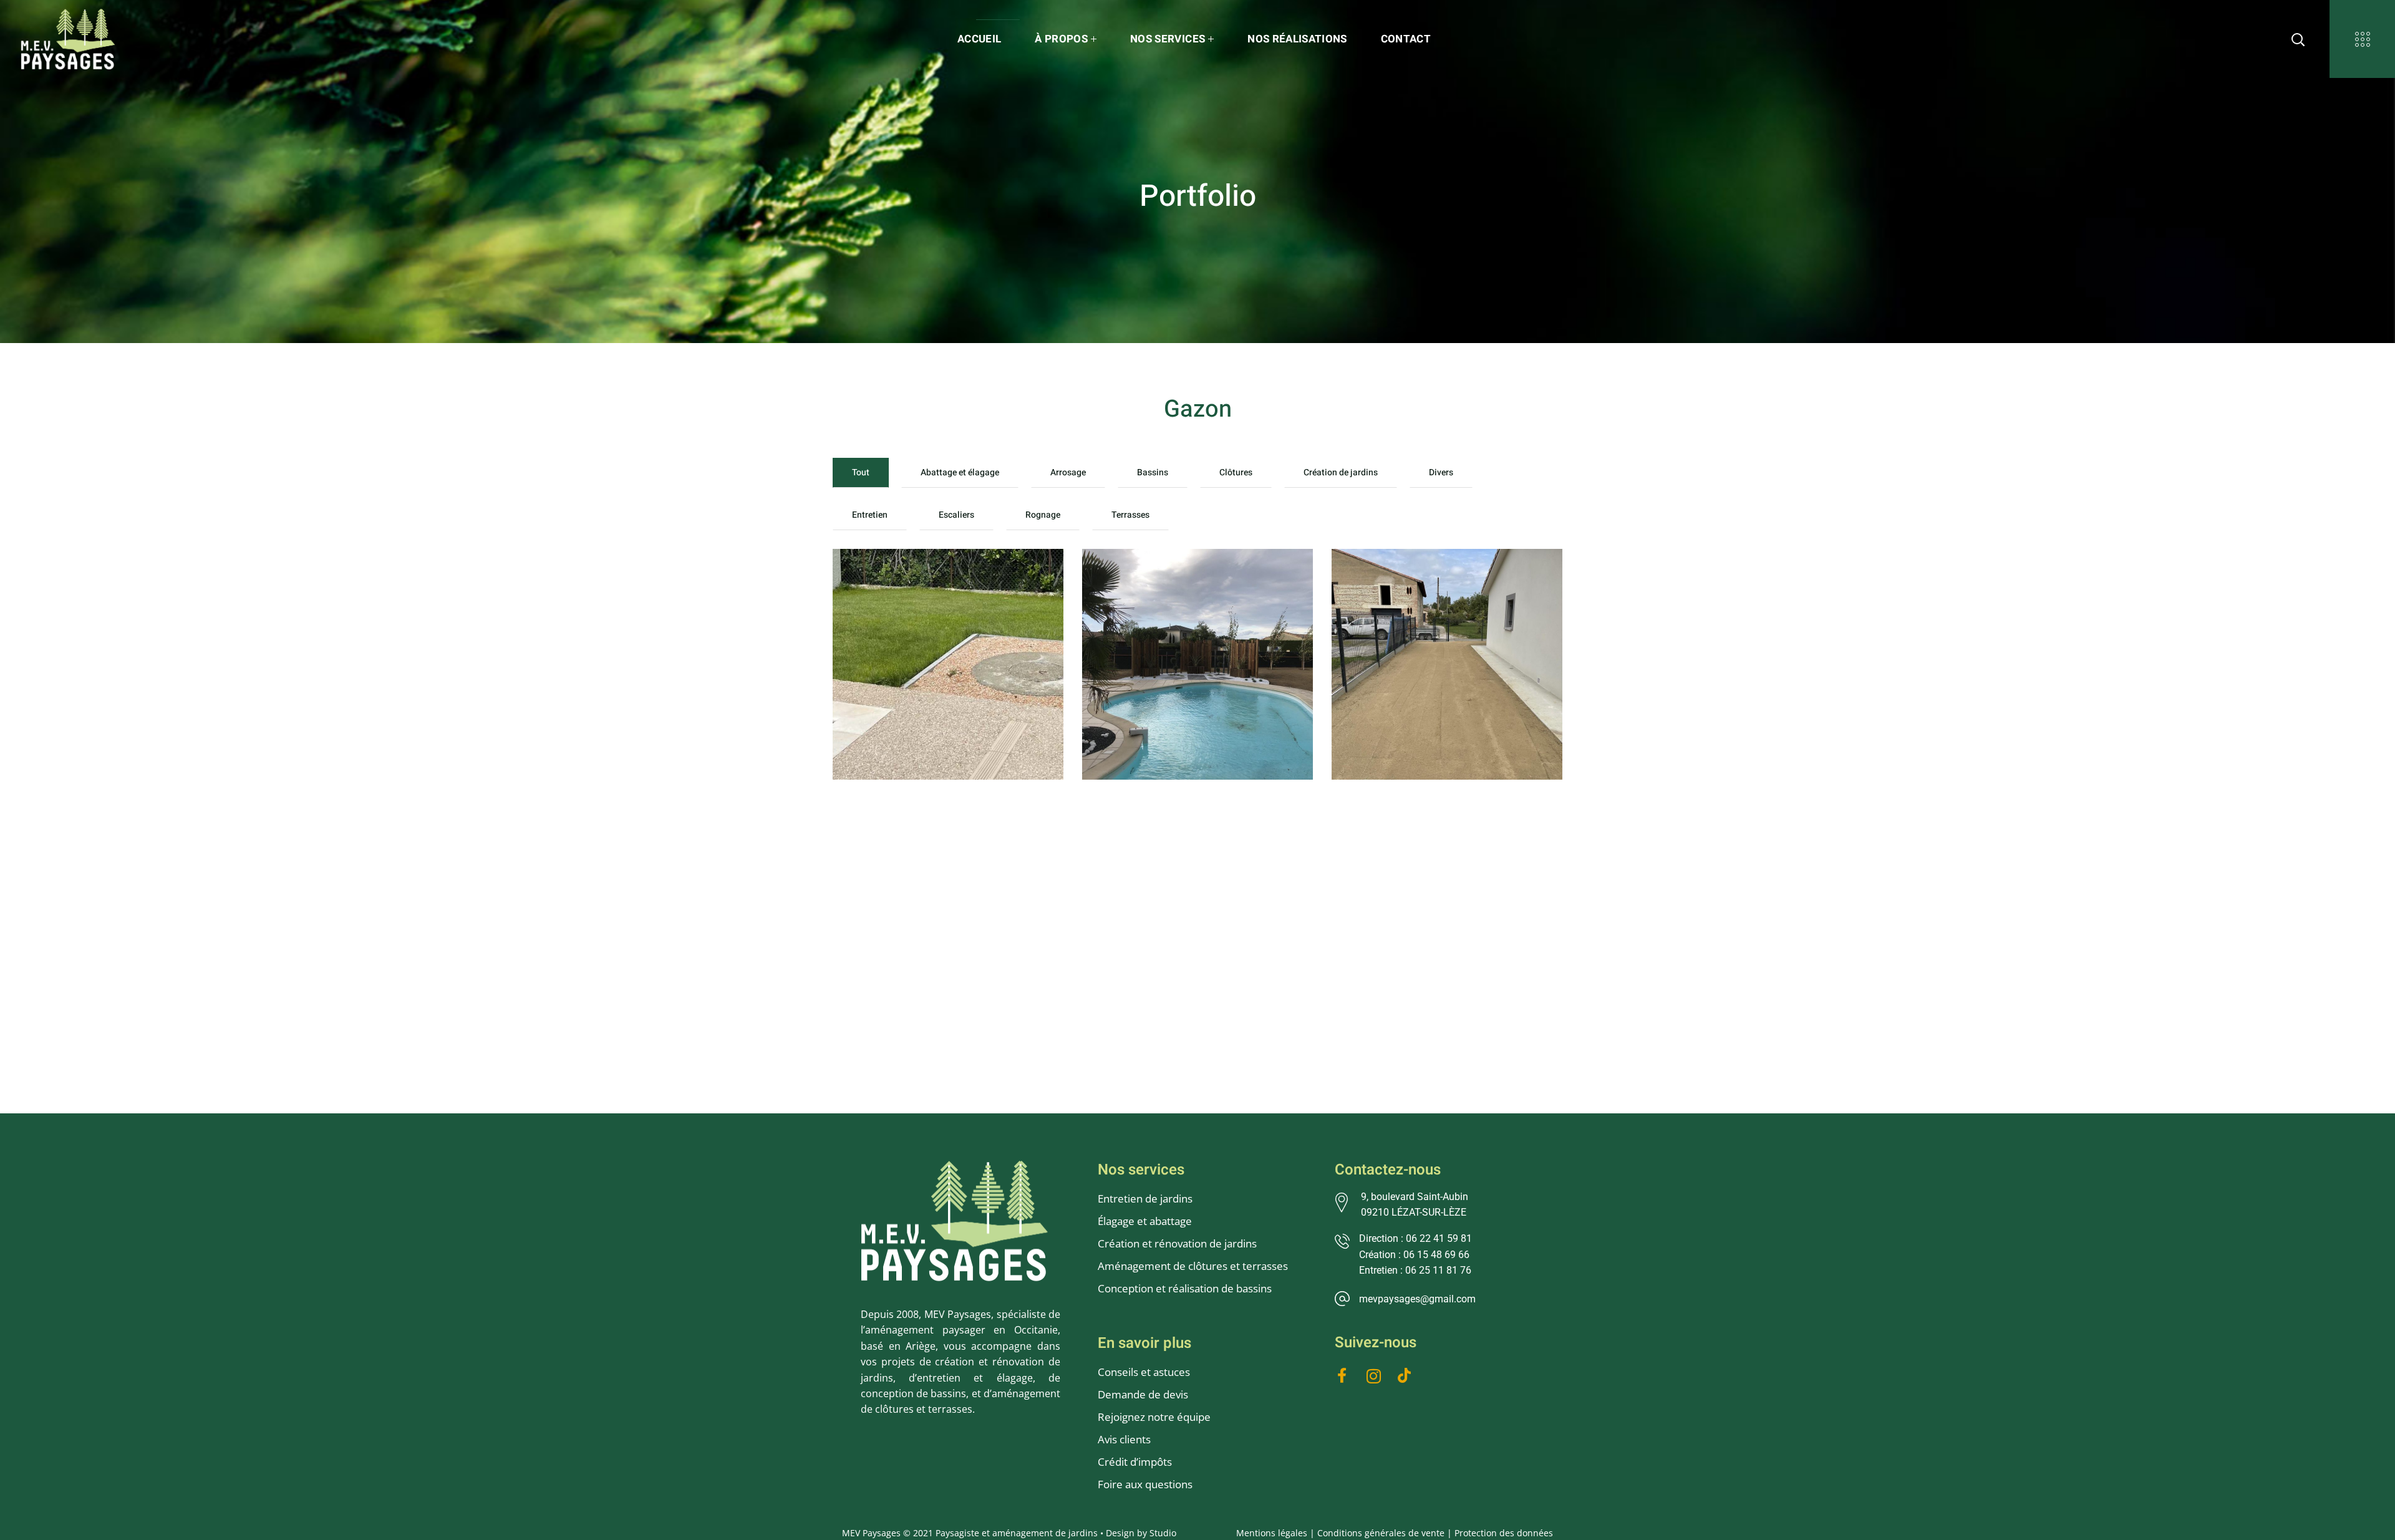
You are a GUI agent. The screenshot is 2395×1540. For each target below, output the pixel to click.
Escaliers (956, 515)
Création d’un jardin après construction (1442, 589)
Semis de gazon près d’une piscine (947, 589)
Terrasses (1130, 515)
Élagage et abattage (1145, 1221)
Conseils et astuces (1144, 1372)
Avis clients (1124, 1439)
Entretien (870, 515)
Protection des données (1504, 1533)
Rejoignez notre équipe (1154, 1417)
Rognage (1043, 515)
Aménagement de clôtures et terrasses (1193, 1266)
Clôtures (1236, 472)
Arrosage (1068, 472)
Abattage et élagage (960, 472)
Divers (1441, 472)
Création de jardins (1341, 472)
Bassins (1153, 472)
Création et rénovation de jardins (1177, 1243)
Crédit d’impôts (1135, 1462)
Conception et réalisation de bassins (1185, 1288)
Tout (861, 472)
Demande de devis (1143, 1394)
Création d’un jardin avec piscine (1190, 589)
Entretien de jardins (1146, 1199)
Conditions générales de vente (1381, 1533)
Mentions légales (1272, 1533)
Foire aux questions (1145, 1484)
